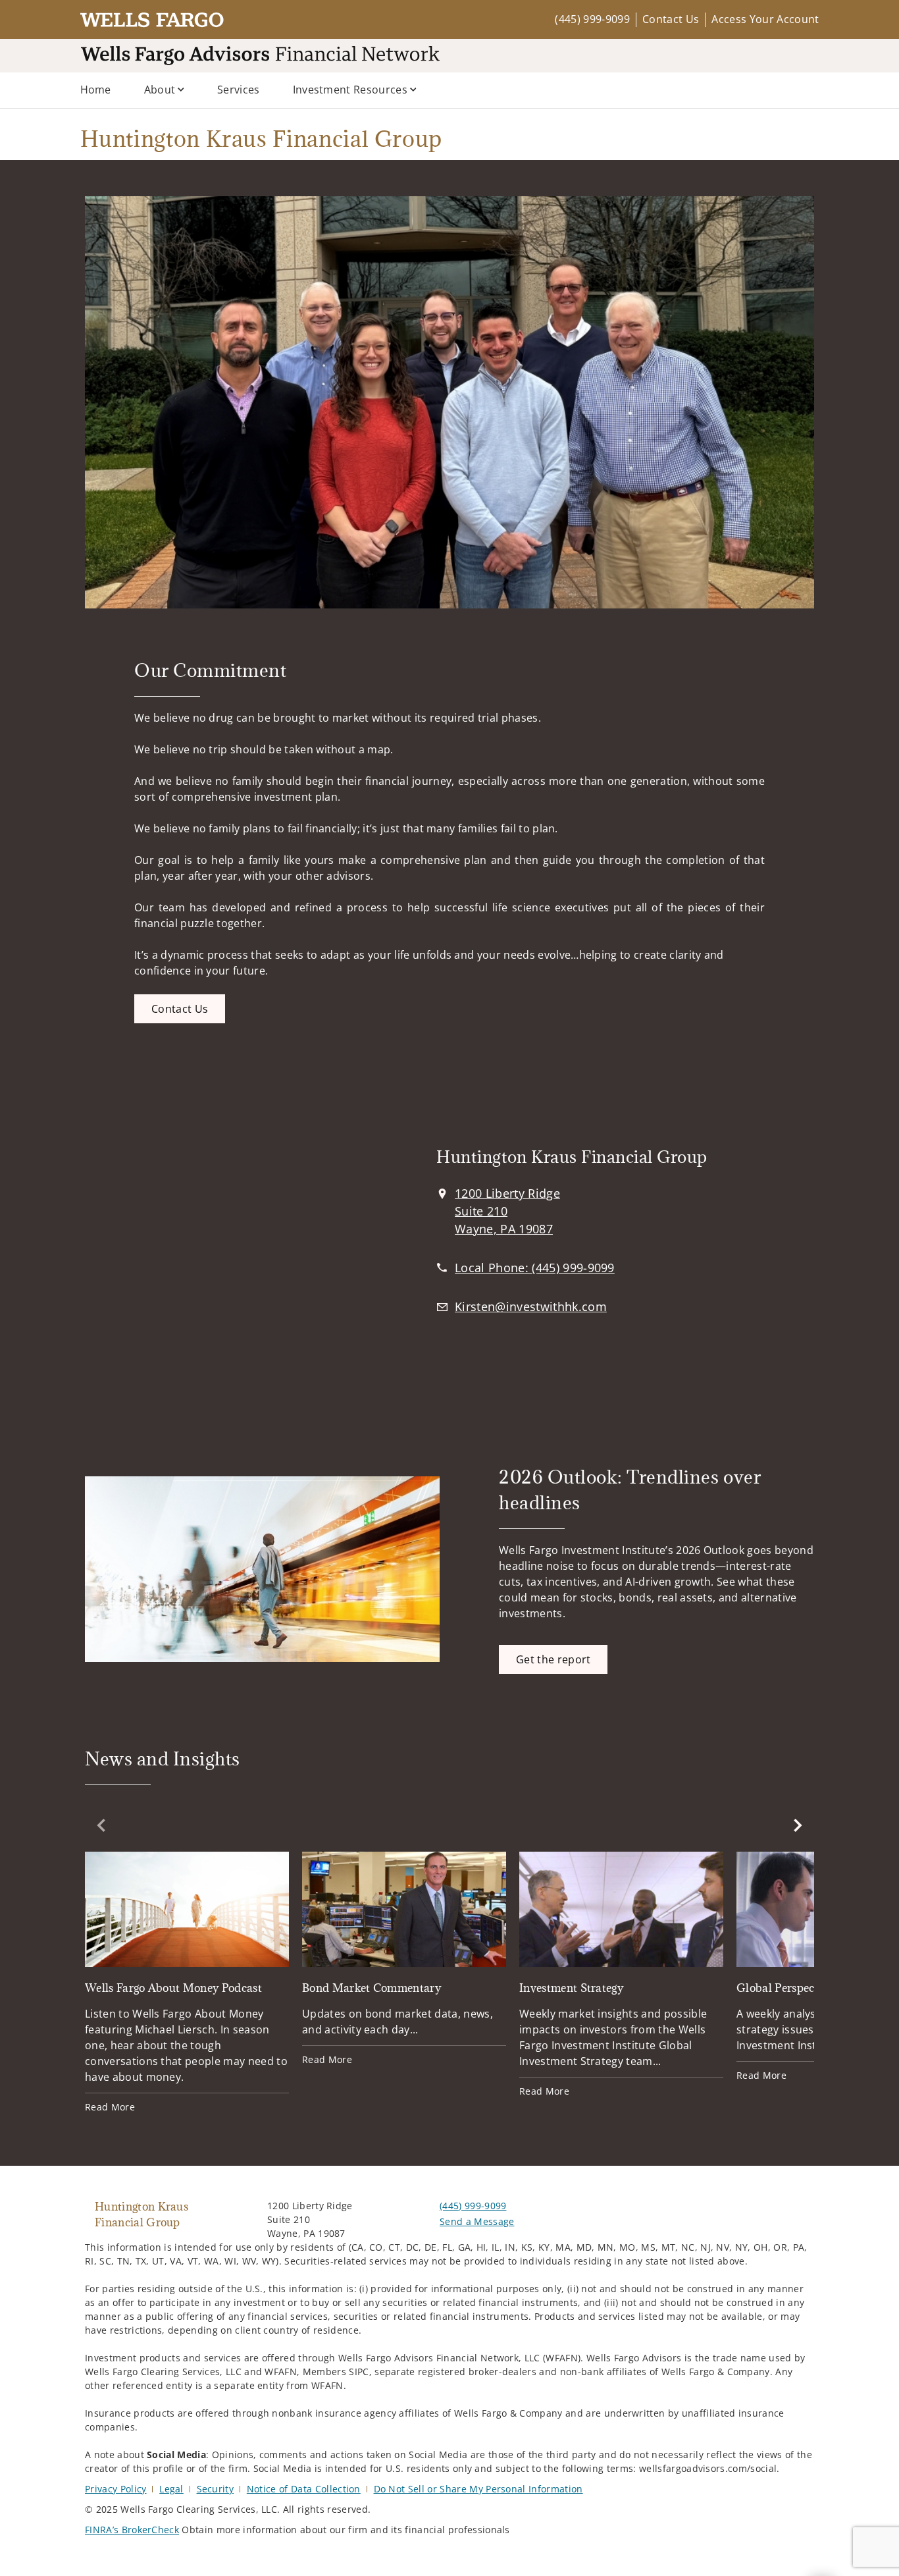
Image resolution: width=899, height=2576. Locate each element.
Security (216, 2489)
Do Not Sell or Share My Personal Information (478, 2489)
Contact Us (671, 19)
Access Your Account (765, 19)
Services (239, 90)
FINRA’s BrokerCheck (132, 2530)
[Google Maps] (231, 1244)
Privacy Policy (116, 2489)
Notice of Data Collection (304, 2489)
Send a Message (477, 2221)
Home (96, 90)
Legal (171, 2489)
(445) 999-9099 (592, 19)
